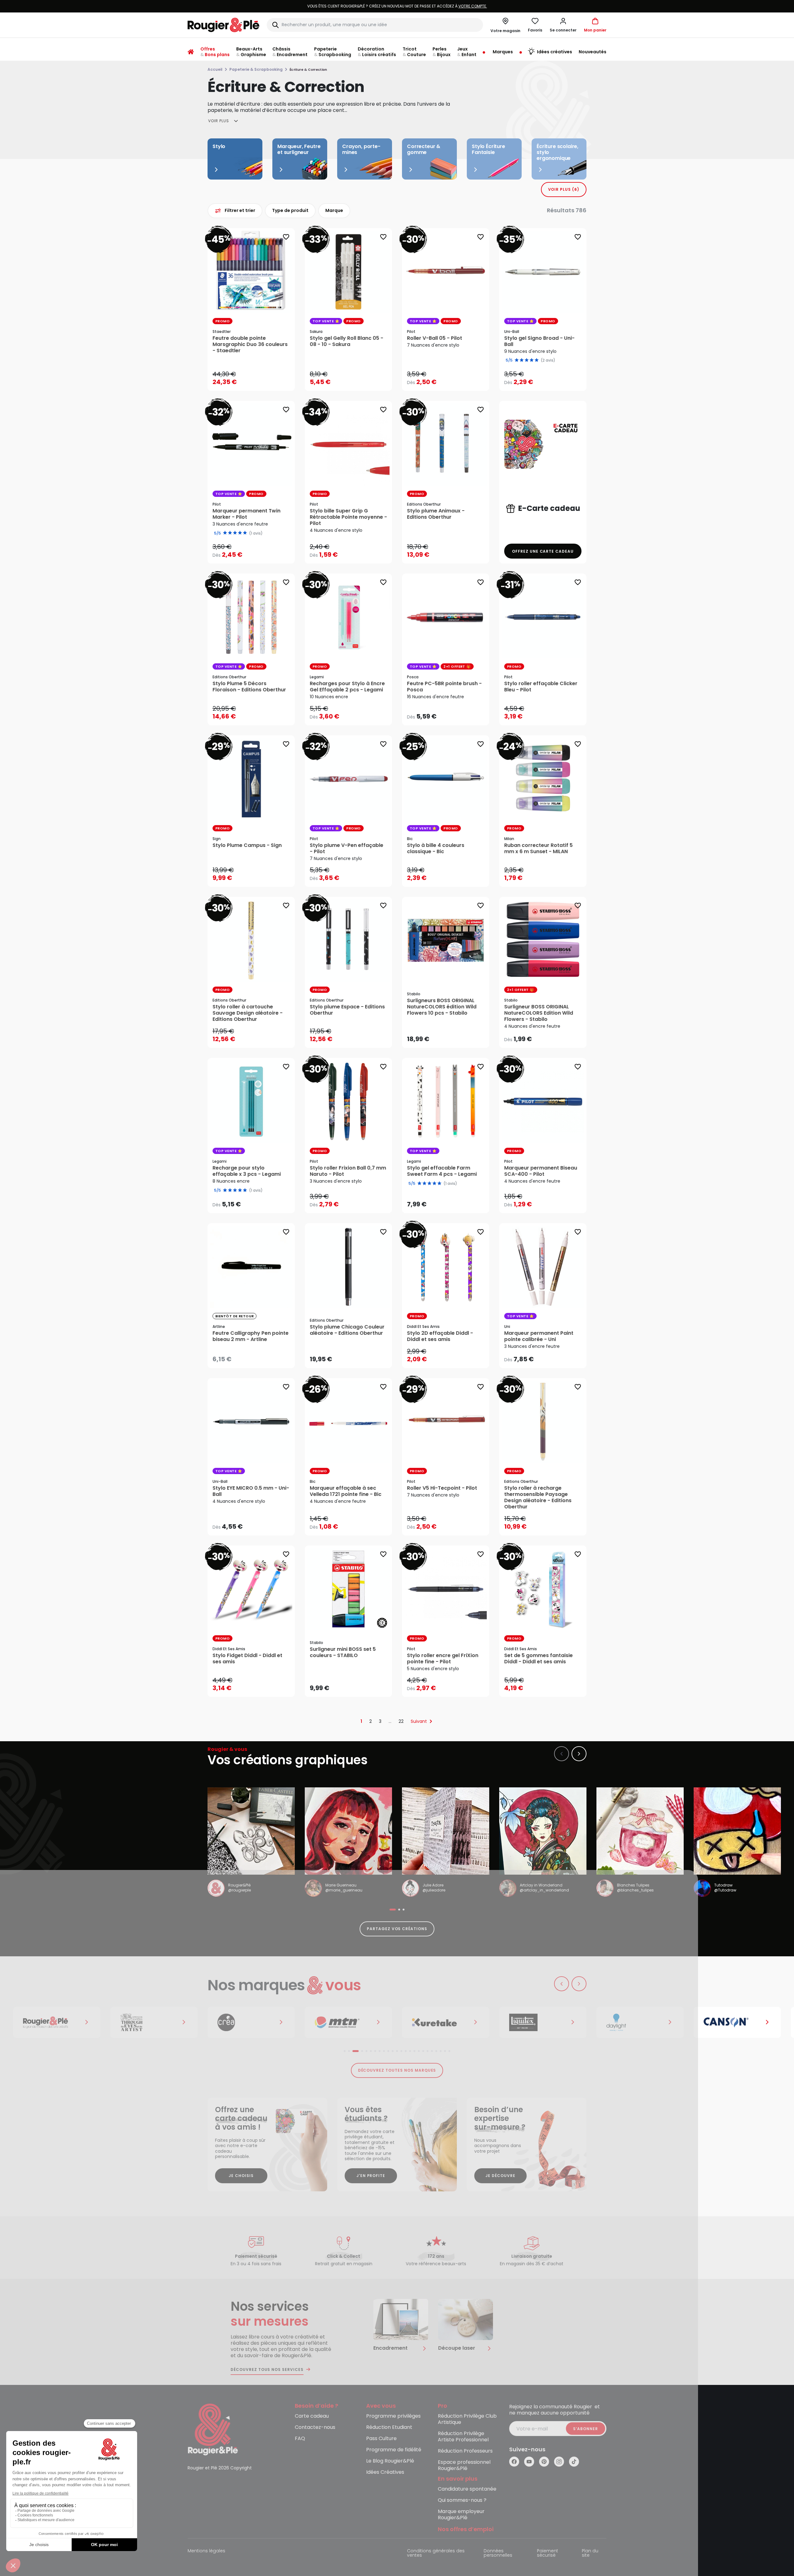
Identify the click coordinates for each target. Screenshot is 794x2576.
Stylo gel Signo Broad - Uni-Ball (539, 341)
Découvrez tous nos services (267, 2370)
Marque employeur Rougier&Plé (461, 2515)
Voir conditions (345, 6)
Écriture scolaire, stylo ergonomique (557, 152)
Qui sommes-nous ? (462, 2500)
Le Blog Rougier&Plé (390, 2461)
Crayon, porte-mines (361, 149)
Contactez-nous (315, 2427)
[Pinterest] (544, 2462)
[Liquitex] (435, 2022)
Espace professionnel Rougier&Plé (464, 2465)
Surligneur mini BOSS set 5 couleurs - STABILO (343, 1652)
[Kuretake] (337, 2022)
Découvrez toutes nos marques (397, 2070)
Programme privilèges (393, 2416)
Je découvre (500, 2176)
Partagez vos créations (397, 1929)
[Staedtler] (726, 2022)
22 (401, 1721)
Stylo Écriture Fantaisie (488, 149)
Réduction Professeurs (465, 2451)
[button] (563, 25)
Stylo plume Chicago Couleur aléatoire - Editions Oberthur (347, 1330)
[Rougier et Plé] (213, 2429)
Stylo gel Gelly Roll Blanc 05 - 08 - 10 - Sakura (347, 341)
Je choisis (241, 2176)
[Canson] (629, 2022)
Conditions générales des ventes (436, 2553)
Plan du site (590, 2553)
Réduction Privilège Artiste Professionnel (463, 2437)
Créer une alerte (256, 1357)
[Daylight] (532, 2022)
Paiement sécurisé (548, 2553)
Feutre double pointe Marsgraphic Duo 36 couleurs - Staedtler (250, 344)
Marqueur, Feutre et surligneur (299, 149)
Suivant (419, 1721)
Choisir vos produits (451, 378)
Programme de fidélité (394, 2450)
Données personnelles (498, 2553)
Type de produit (290, 210)
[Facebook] (514, 2462)
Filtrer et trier (240, 210)
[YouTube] (529, 2462)
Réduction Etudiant (389, 2427)
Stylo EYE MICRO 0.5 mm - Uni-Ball (251, 1491)
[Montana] (240, 2022)
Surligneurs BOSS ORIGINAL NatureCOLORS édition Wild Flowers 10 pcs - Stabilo (442, 1007)
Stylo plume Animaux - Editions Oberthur (436, 514)
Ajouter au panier (256, 380)
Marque (334, 210)
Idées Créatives (385, 2472)
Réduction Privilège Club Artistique (467, 2419)
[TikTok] (574, 2462)
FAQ (300, 2439)
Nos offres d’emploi (466, 2529)
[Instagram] (559, 2462)
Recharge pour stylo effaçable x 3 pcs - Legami (247, 1171)
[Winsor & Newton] (46, 2022)
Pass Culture (381, 2439)
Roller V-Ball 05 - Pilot (435, 338)
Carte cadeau (312, 2416)
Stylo (219, 146)
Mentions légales (206, 2551)
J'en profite (371, 2176)
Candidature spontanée (467, 2489)
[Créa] (143, 2022)
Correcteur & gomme (424, 149)
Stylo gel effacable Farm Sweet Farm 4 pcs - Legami (442, 1171)
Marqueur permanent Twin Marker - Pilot (246, 514)
